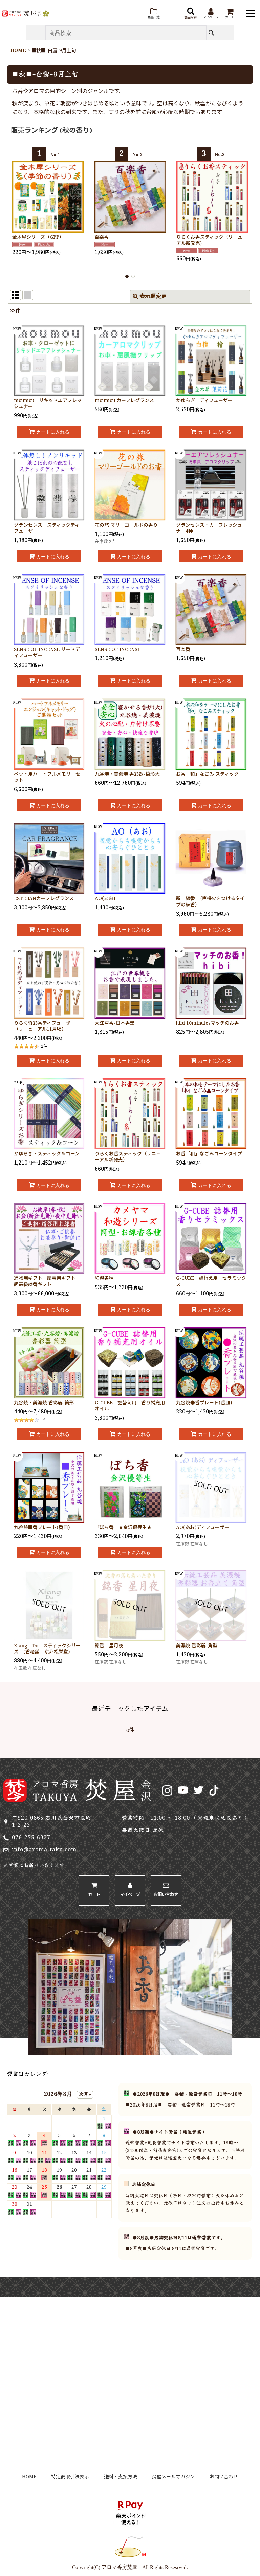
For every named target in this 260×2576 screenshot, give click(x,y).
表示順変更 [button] (153, 297)
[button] (153, 14)
